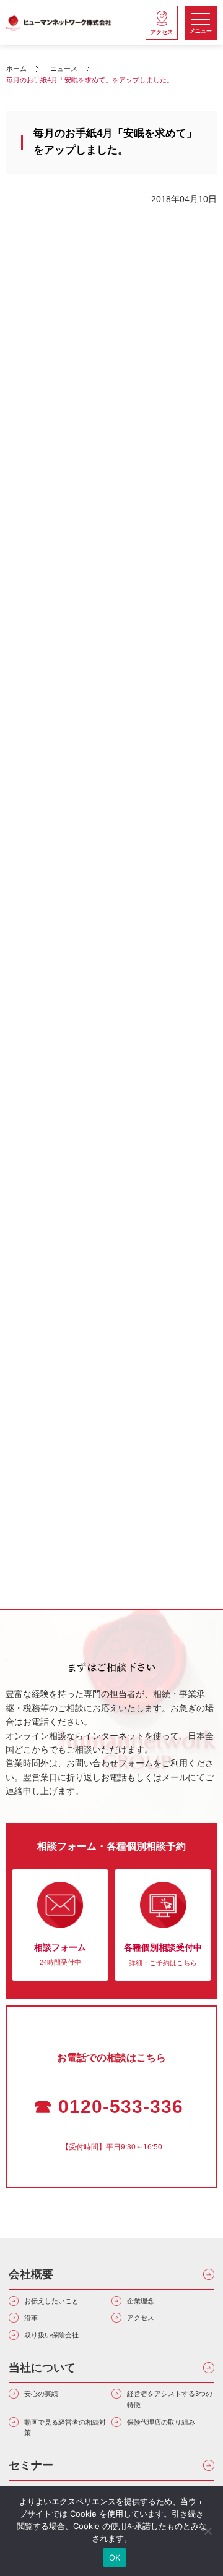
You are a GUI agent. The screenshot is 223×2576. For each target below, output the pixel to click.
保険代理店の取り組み (161, 2422)
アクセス (141, 2318)
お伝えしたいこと (51, 2301)
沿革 (31, 2318)
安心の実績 (41, 2394)
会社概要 (31, 2274)
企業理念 (141, 2301)
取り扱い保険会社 (51, 2335)
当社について (42, 2368)
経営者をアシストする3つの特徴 (170, 2399)
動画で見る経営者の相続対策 (65, 2428)
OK (115, 2557)
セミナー (31, 2465)
